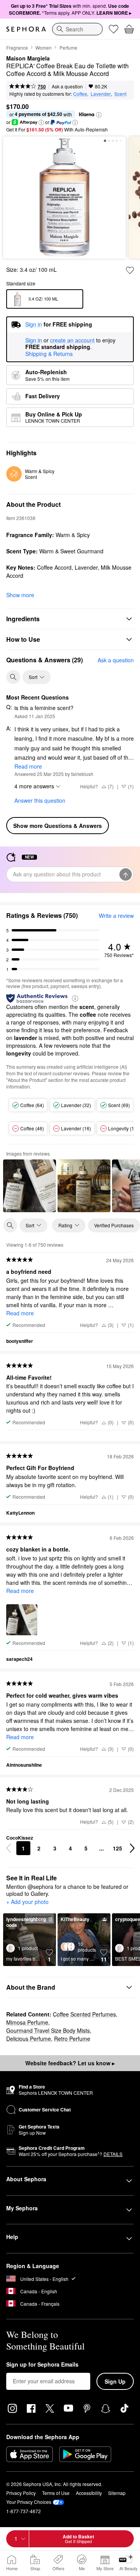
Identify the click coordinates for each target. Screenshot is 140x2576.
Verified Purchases (114, 1225)
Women (44, 48)
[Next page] (132, 1848)
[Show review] (30, 1186)
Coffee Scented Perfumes (84, 2014)
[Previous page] (9, 1848)
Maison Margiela (28, 59)
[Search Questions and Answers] (13, 677)
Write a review (116, 916)
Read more (28, 766)
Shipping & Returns (49, 354)
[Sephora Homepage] (26, 29)
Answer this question (40, 800)
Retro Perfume (72, 2039)
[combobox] (77, 29)
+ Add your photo (27, 1902)
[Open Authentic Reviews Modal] (75, 998)
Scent (120, 94)
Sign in (34, 340)
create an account (72, 340)
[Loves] (114, 29)
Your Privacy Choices (29, 2502)
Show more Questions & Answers (58, 826)
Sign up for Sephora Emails (42, 2365)
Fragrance (17, 48)
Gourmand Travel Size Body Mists (48, 2030)
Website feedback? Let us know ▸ (70, 2063)
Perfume (68, 48)
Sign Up (115, 2381)
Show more (20, 595)
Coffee (80, 94)
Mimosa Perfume (27, 2022)
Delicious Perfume (29, 2039)
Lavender (101, 94)
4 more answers (34, 786)
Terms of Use (56, 2493)
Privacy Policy (21, 2493)
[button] (99, 115)
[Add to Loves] (130, 270)
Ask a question (67, 86)
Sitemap (117, 2493)
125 (117, 1848)
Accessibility (89, 2493)
